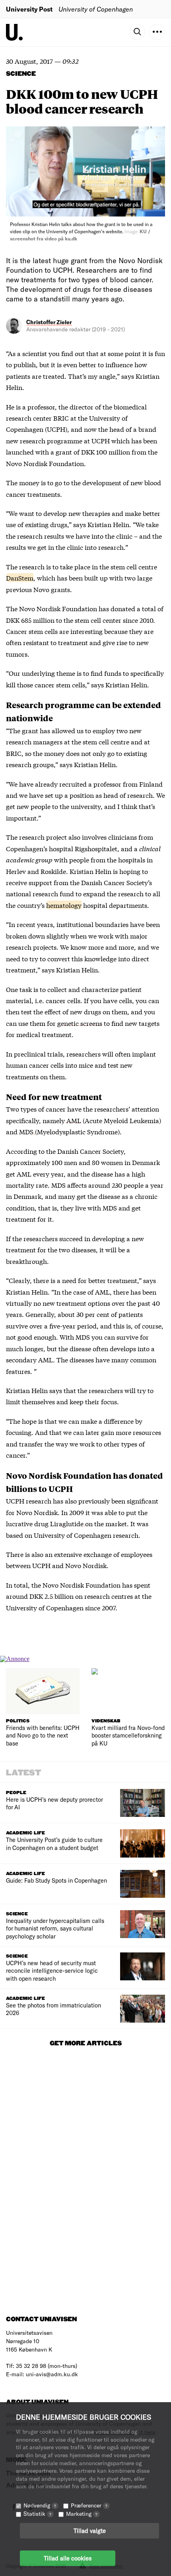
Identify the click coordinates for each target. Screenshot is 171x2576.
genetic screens (80, 1023)
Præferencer (89, 2505)
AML (74, 1120)
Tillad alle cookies (68, 2558)
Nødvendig (40, 2505)
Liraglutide (68, 1523)
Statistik (37, 2514)
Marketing (82, 2514)
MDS (27, 1131)
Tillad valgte (90, 2531)
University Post (29, 9)
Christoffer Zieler (49, 322)
